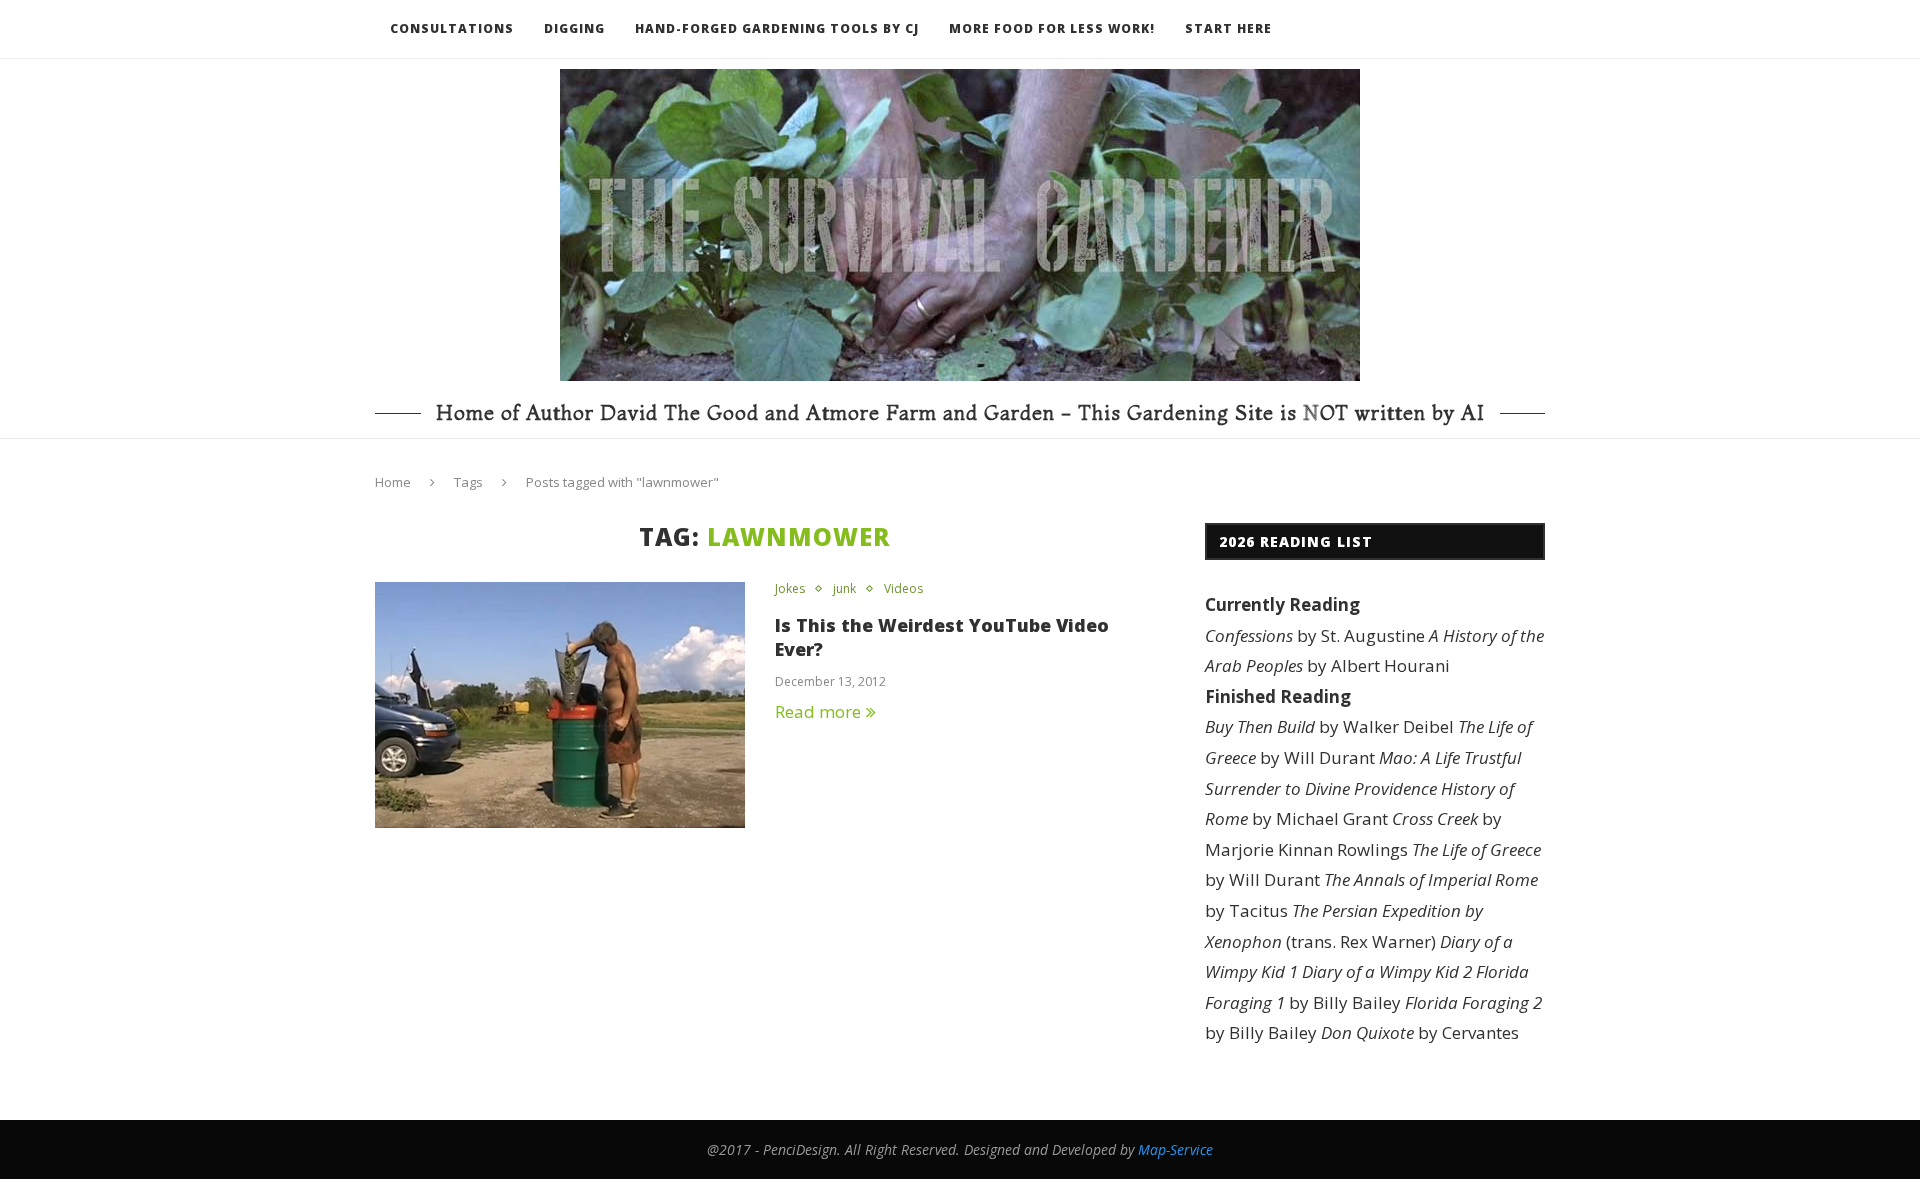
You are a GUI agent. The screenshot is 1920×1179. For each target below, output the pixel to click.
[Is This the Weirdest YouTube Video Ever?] (560, 705)
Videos (903, 589)
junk (844, 589)
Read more (818, 711)
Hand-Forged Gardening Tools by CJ (777, 28)
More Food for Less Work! (1052, 28)
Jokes (790, 589)
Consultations (452, 28)
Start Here (1228, 28)
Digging (574, 28)
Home (393, 482)
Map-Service (1175, 1149)
